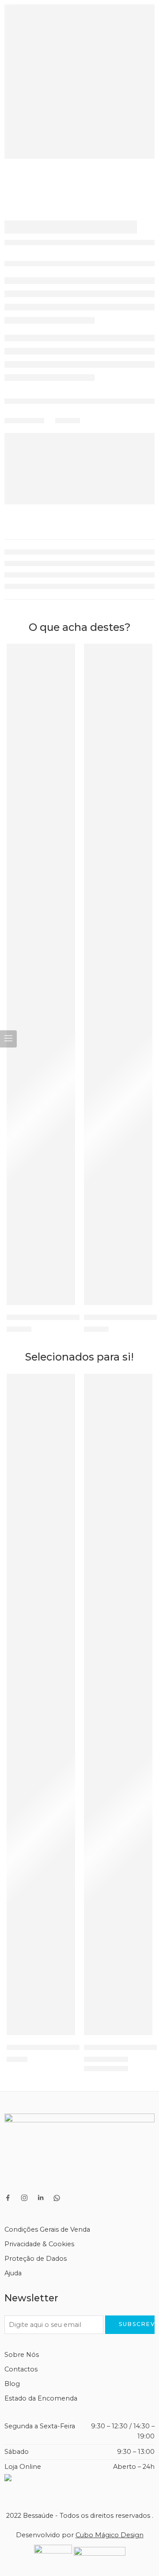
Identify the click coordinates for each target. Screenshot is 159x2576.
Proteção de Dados (36, 2259)
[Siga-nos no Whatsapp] (57, 2198)
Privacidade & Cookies (39, 2244)
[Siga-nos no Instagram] (24, 2198)
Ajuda (13, 2273)
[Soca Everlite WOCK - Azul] (118, 974)
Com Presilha (102, 2070)
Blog (12, 2384)
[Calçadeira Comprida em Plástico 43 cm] (41, 1704)
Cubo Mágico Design (110, 2535)
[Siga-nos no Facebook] (8, 2198)
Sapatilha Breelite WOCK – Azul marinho (76, 1317)
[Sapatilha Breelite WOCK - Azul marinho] (41, 974)
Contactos (21, 2369)
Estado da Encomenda (41, 2398)
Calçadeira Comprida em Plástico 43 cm (75, 2047)
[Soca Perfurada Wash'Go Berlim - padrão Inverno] (118, 1704)
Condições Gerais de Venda (47, 2229)
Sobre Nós (22, 2355)
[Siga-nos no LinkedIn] (41, 2198)
